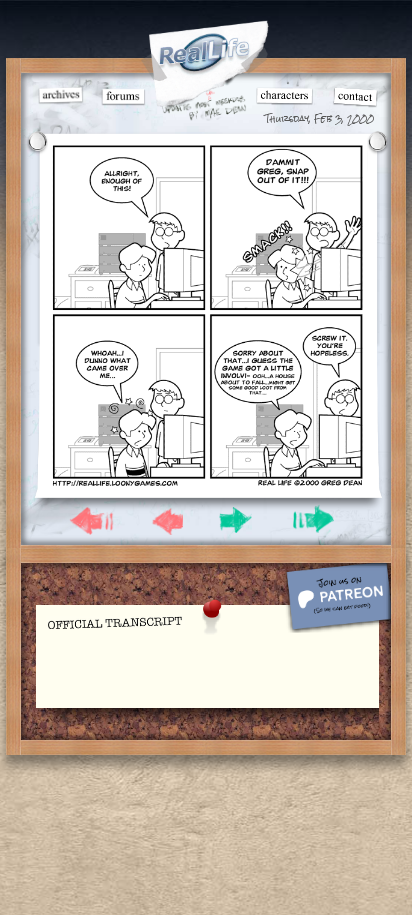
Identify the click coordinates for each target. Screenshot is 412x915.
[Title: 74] (207, 482)
